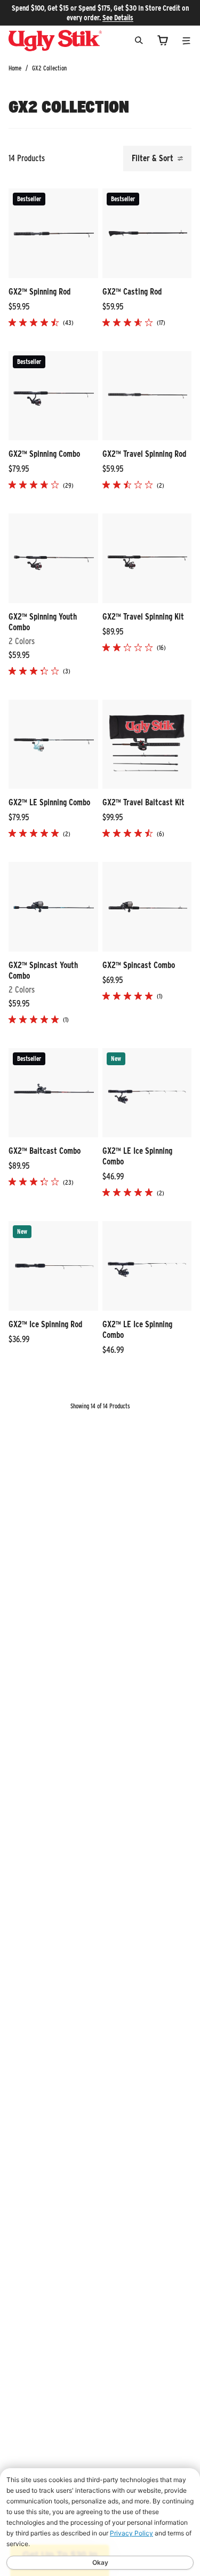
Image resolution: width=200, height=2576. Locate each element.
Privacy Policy (131, 2533)
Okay (100, 2562)
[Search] (139, 40)
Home (15, 68)
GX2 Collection (49, 68)
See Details (118, 18)
